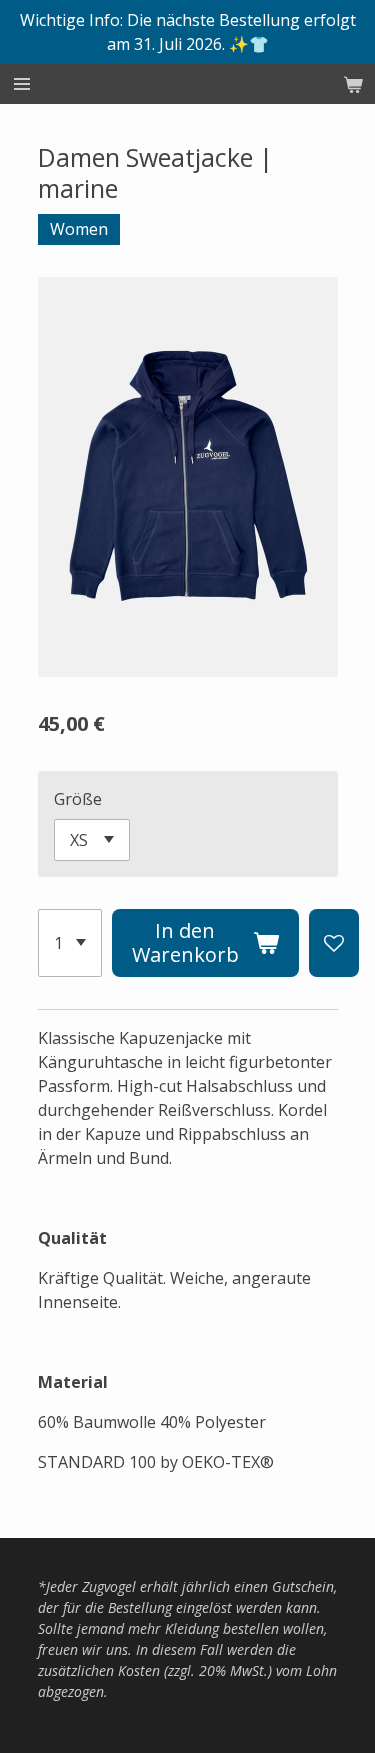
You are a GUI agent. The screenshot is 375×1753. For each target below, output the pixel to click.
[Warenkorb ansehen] (353, 84)
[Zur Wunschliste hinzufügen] (334, 943)
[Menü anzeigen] (22, 84)
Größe (78, 799)
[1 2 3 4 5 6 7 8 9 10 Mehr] (70, 943)
